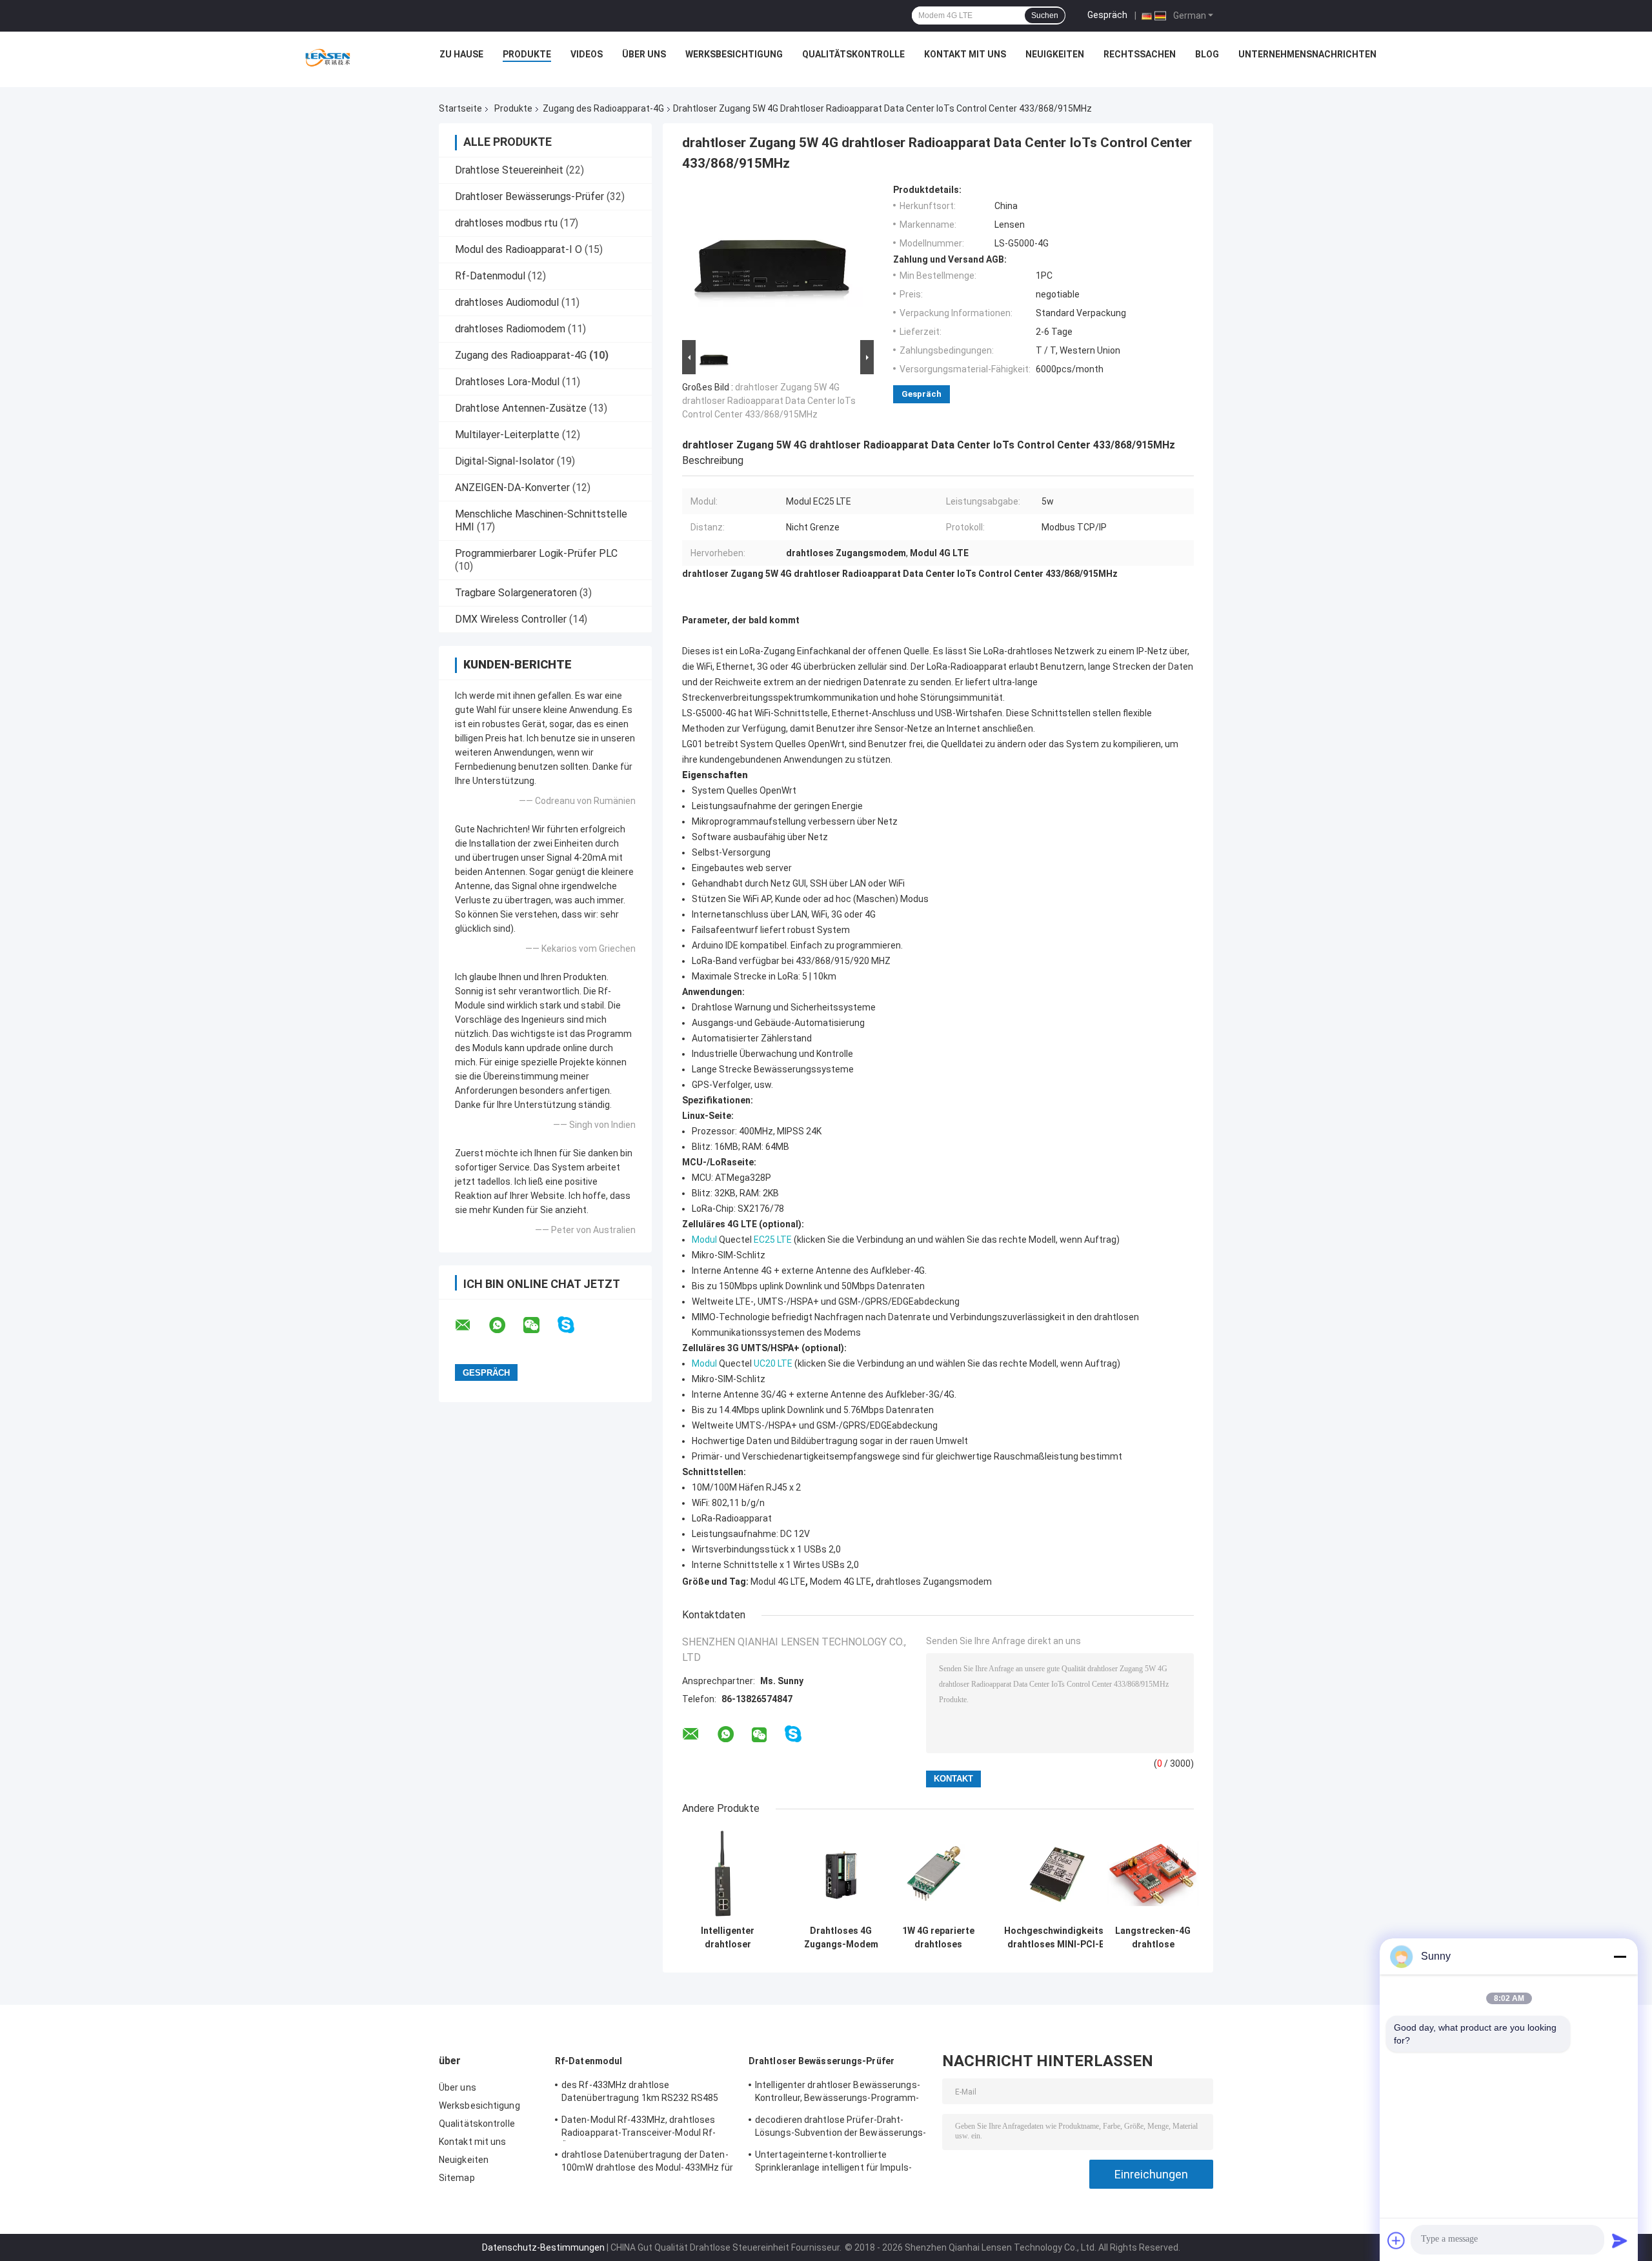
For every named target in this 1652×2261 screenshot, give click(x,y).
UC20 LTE (773, 1363)
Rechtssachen (1140, 54)
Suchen (1045, 15)
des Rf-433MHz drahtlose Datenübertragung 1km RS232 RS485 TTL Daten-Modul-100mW (640, 2093)
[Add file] (1396, 2240)
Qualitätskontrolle (853, 54)
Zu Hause (461, 54)
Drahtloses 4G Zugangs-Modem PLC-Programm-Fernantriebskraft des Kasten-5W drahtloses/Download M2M (841, 1938)
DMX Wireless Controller (511, 619)
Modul (704, 1240)
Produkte (527, 54)
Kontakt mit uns (965, 54)
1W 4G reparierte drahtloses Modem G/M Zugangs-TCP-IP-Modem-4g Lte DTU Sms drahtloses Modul (938, 1938)
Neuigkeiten (1055, 54)
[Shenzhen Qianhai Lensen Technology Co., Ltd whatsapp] (505, 1325)
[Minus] (1620, 1956)
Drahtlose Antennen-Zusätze (521, 408)
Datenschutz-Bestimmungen (543, 2247)
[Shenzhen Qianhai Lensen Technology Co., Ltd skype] (574, 1325)
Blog (1207, 54)
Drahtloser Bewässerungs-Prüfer (529, 196)
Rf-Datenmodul (490, 276)
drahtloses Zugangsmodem (934, 1582)
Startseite (460, 108)
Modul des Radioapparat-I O (519, 249)
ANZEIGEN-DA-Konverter (512, 487)
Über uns (644, 54)
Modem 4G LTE (841, 1582)
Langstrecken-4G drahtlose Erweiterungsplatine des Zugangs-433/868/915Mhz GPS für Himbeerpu (1153, 1938)
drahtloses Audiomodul (507, 302)
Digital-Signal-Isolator (505, 461)
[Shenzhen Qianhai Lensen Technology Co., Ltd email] (471, 1325)
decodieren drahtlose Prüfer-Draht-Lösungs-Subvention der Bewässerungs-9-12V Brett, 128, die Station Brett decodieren (841, 2128)
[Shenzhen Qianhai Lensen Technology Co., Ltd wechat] (539, 1325)
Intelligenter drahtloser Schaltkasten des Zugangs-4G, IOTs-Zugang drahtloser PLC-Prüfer (728, 1938)
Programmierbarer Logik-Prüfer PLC (536, 553)
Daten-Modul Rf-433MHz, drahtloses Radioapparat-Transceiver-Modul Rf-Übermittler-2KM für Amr (639, 2128)
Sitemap (457, 2178)
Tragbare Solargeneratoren (516, 593)
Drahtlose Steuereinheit (509, 170)
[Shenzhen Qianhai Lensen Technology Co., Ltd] (328, 57)
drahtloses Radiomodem (510, 329)
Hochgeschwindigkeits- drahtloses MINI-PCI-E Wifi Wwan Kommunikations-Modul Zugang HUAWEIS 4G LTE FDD (1056, 1938)
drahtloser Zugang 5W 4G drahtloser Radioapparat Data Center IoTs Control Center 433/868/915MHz (769, 401)
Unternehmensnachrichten (1307, 54)
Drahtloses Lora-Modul (507, 382)
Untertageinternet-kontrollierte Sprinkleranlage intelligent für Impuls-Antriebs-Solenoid (833, 2163)
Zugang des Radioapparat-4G (603, 108)
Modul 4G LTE (778, 1582)
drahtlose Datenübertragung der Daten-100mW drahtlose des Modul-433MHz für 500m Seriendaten (648, 2163)
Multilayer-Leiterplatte (507, 435)
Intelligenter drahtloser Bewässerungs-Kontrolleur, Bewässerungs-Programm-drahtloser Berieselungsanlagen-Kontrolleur (838, 2093)
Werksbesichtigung (734, 54)
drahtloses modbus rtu (506, 223)
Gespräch (1107, 15)
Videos (587, 54)
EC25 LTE (773, 1240)
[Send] (1620, 2240)
